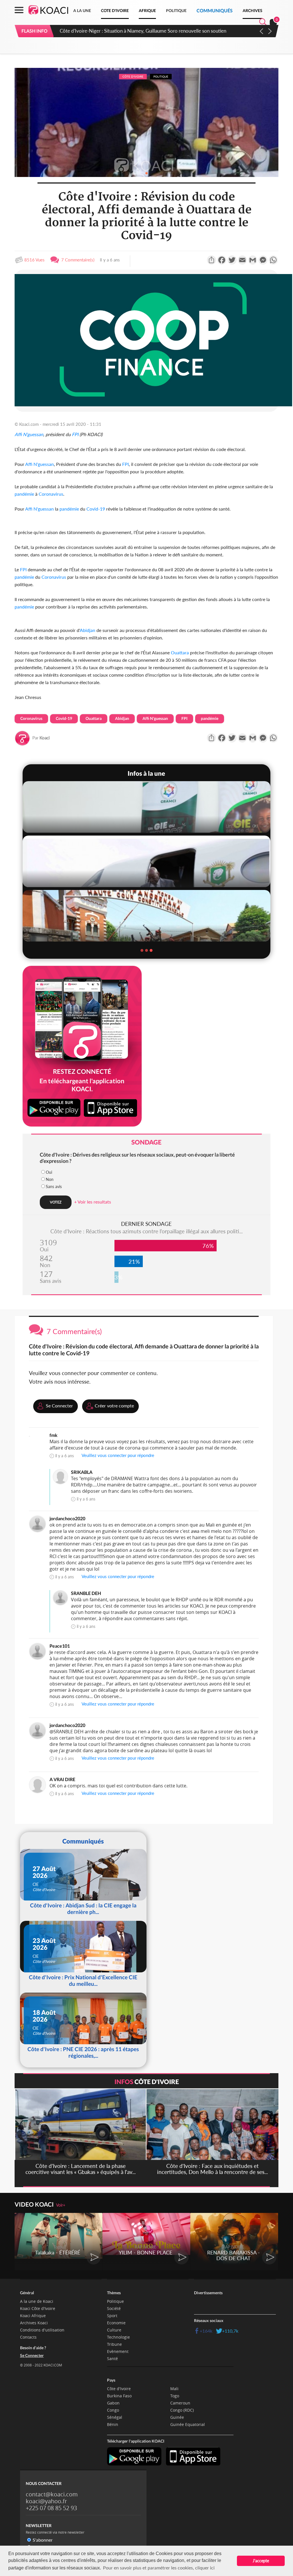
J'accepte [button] (261, 2561)
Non (50, 1179)
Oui (49, 1172)
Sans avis (54, 1186)
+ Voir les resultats (93, 1202)
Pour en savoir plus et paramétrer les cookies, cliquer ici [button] (159, 2568)
